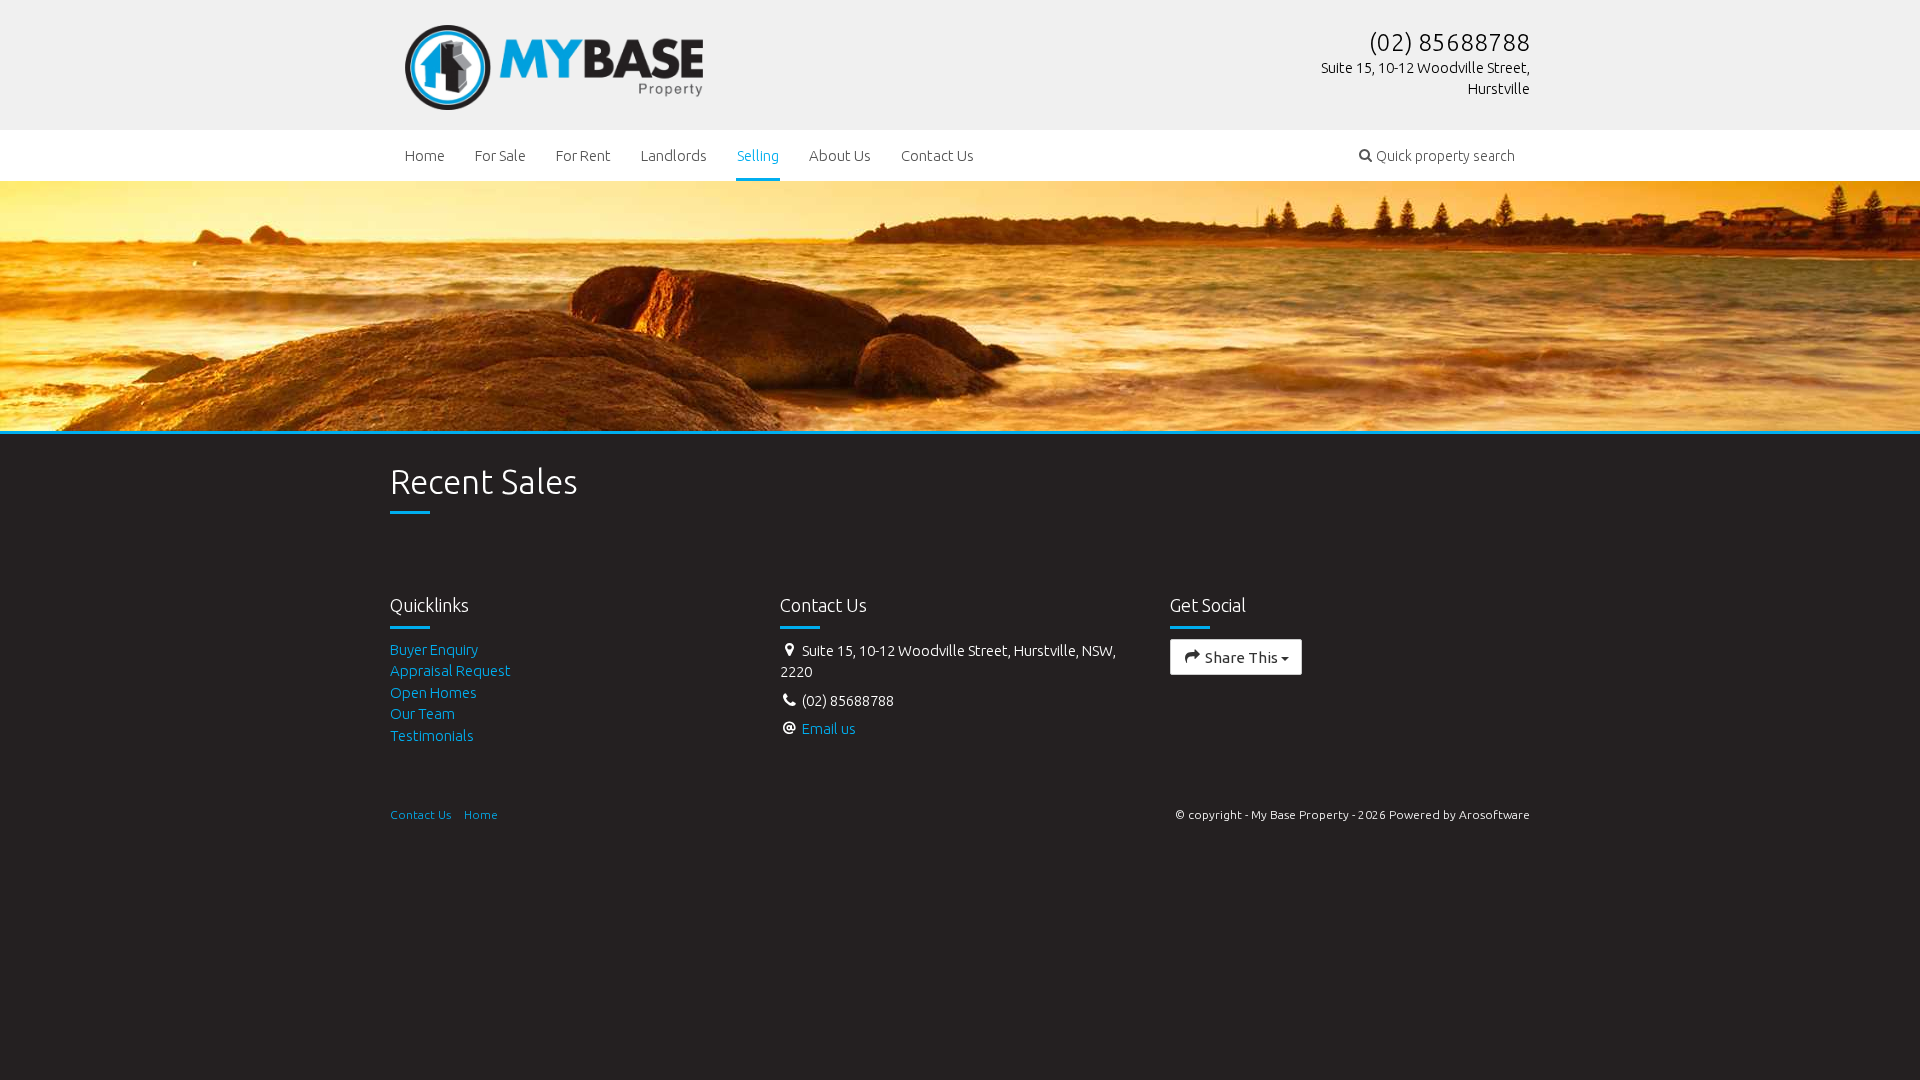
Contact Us (937, 155)
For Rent (583, 155)
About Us (840, 155)
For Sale (500, 155)
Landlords (674, 155)
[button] (1437, 155)
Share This (1241, 657)
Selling (758, 155)
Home (425, 155)
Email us (829, 728)
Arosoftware (1494, 814)
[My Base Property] (554, 63)
